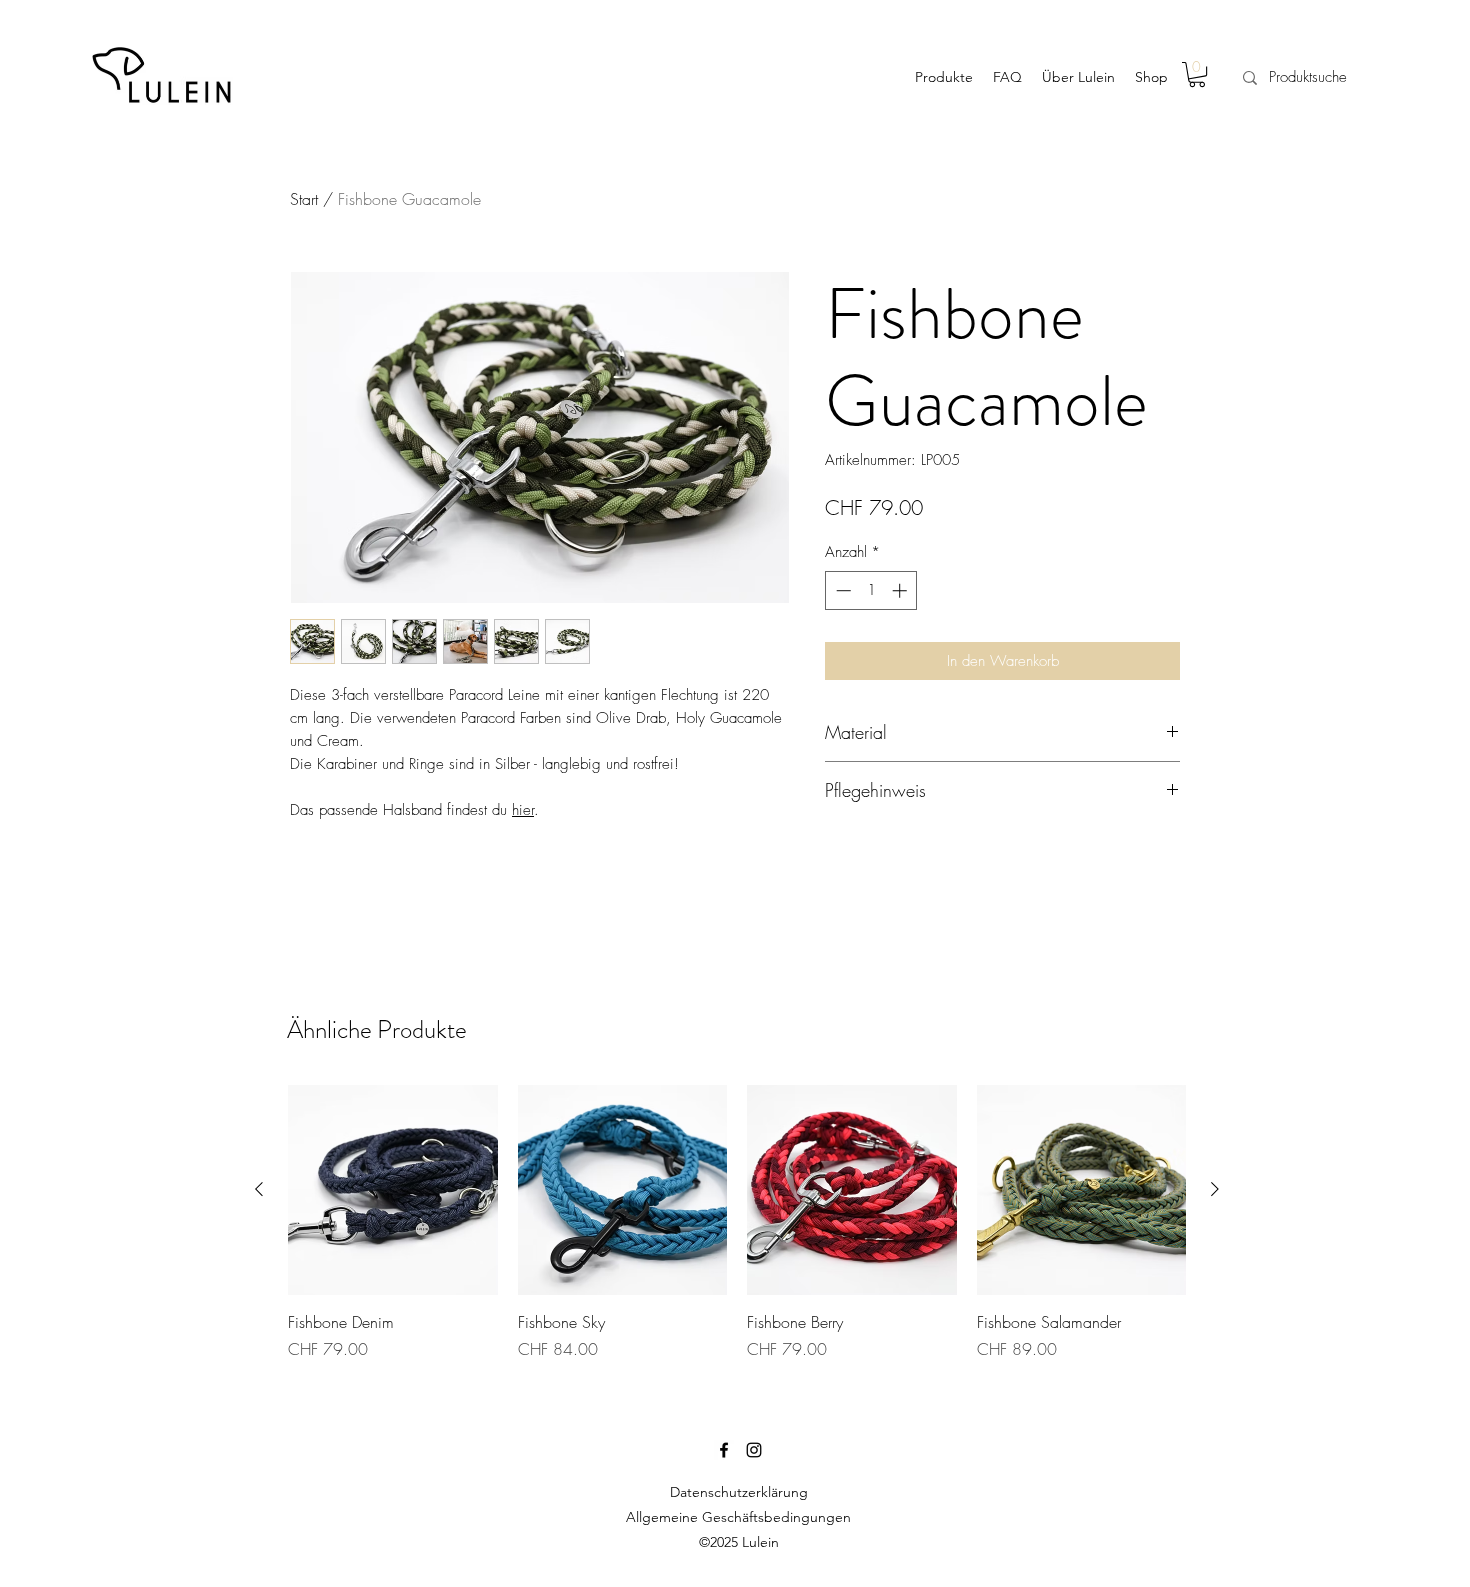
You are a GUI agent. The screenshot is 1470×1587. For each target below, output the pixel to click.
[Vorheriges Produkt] (259, 1189)
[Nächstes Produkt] (1215, 1189)
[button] (1197, 74)
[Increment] (901, 590)
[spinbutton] (871, 590)
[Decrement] (841, 590)
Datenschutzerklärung (739, 1492)
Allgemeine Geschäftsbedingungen (738, 1517)
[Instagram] (754, 1450)
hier (523, 810)
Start (304, 199)
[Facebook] (724, 1450)
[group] (737, 1223)
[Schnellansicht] (393, 1190)
